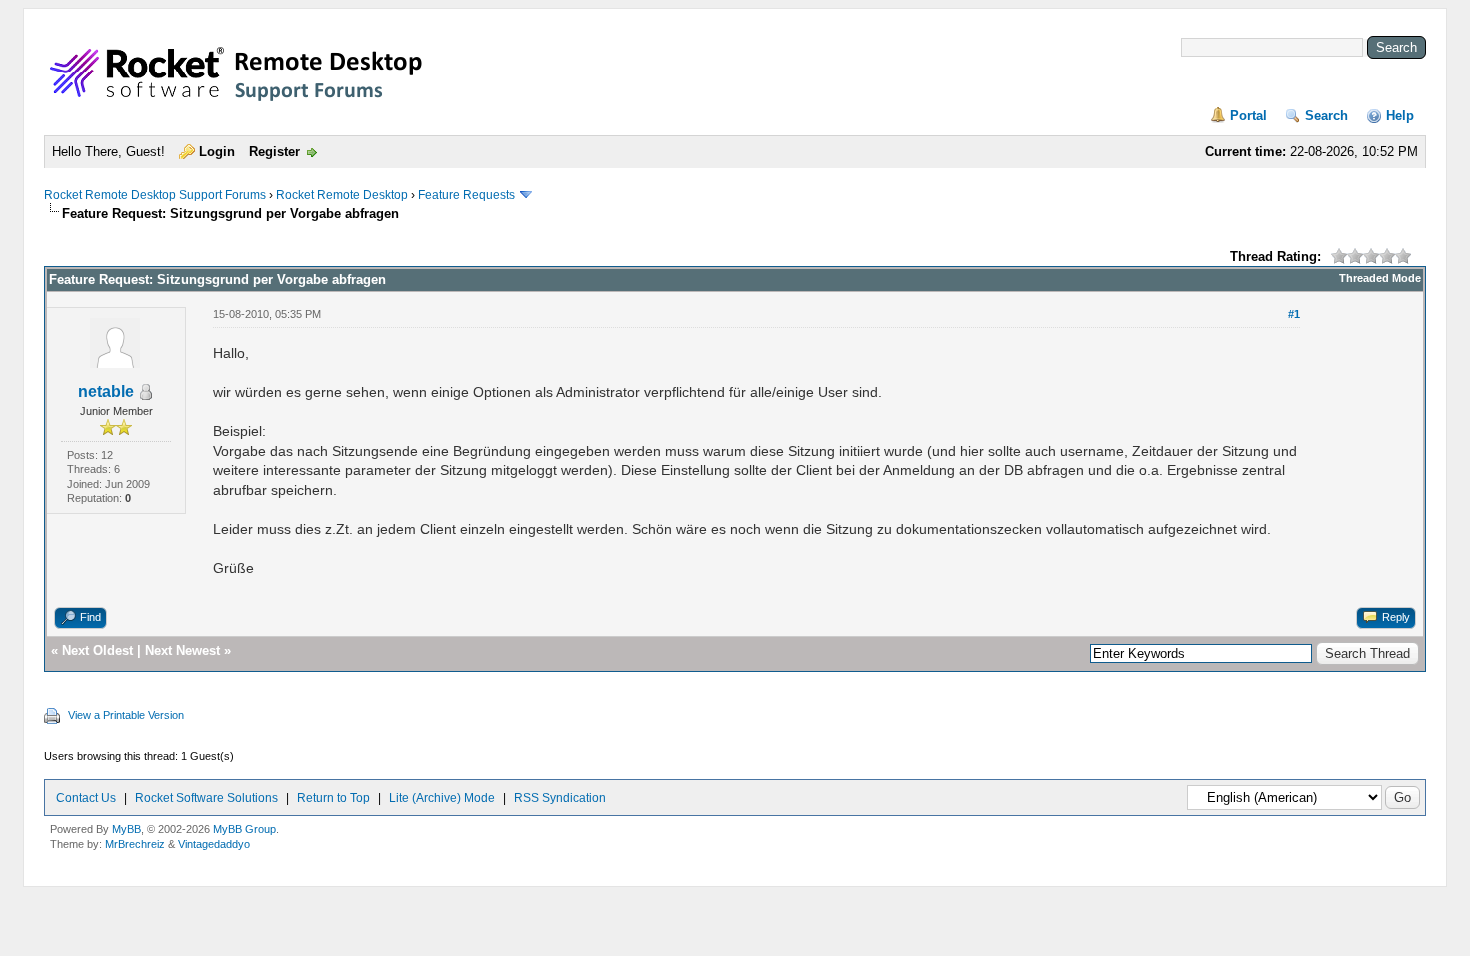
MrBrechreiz (135, 844)
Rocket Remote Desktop (342, 195)
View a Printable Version (126, 715)
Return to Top (333, 798)
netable (106, 391)
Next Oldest (97, 650)
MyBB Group (244, 829)
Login (217, 151)
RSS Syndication (560, 798)
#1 (1294, 314)
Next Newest (182, 650)
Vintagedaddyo (214, 844)
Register (274, 151)
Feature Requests (466, 195)
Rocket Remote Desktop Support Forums (155, 195)
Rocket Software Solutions (206, 798)
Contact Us (86, 798)
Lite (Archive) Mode (442, 798)
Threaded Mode (1380, 278)
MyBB (126, 829)
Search (1326, 115)
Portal (1248, 115)
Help (1400, 115)
